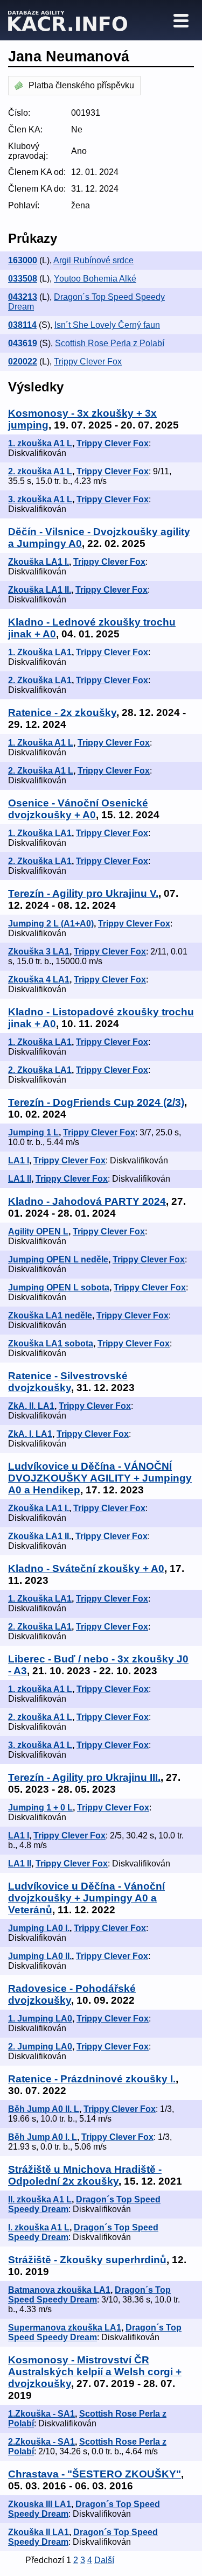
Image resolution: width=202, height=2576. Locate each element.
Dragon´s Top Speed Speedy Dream (89, 2295)
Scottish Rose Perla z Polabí (110, 343)
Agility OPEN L (38, 1231)
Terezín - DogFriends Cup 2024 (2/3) (96, 1102)
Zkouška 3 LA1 (39, 952)
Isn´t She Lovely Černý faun (107, 325)
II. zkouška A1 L (40, 2199)
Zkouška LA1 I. (39, 562)
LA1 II (20, 1179)
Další (104, 2560)
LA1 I (19, 1160)
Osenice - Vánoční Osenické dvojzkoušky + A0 (78, 809)
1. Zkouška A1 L (41, 743)
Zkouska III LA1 (40, 2504)
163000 (23, 260)
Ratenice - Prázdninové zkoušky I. (92, 2079)
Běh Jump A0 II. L (44, 2109)
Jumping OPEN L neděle (58, 1259)
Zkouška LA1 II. (40, 590)
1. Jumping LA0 (40, 2019)
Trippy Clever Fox (88, 362)
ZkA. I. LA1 (30, 1434)
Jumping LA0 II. (40, 1956)
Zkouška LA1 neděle (50, 1315)
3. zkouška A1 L (40, 499)
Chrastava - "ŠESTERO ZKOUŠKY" (95, 2474)
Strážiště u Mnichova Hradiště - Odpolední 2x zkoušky (85, 2175)
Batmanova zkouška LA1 (59, 2290)
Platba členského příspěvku (81, 85)
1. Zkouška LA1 (40, 652)
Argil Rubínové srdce (93, 260)
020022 (23, 362)
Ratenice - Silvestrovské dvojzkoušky (68, 1382)
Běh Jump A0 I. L (43, 2137)
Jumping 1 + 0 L (40, 1808)
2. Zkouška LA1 (40, 680)
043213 (23, 297)
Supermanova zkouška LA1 (65, 2328)
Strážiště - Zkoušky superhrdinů (87, 2260)
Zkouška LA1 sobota (51, 1343)
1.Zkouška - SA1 (41, 2414)
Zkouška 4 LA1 (39, 980)
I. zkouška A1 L (39, 2227)
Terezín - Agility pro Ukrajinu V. (83, 893)
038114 (22, 325)
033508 (23, 279)
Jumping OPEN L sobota (59, 1287)
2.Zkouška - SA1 (41, 2442)
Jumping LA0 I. (39, 1928)
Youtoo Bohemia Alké (95, 279)
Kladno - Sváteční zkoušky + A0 (86, 1568)
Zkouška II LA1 (39, 2532)
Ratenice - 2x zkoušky (62, 713)
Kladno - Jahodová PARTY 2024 (87, 1201)
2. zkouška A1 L (40, 471)
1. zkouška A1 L (40, 443)
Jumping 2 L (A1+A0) (51, 924)
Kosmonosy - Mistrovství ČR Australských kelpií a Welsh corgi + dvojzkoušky (95, 2372)
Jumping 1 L (33, 1132)
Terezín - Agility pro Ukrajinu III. (84, 1777)
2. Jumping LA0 (40, 2047)
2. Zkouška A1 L (41, 771)
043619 (23, 343)
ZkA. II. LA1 (31, 1406)
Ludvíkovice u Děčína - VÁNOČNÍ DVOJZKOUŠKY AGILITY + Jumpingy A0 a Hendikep (100, 1478)
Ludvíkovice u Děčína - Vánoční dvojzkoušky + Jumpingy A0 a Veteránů (86, 1898)
